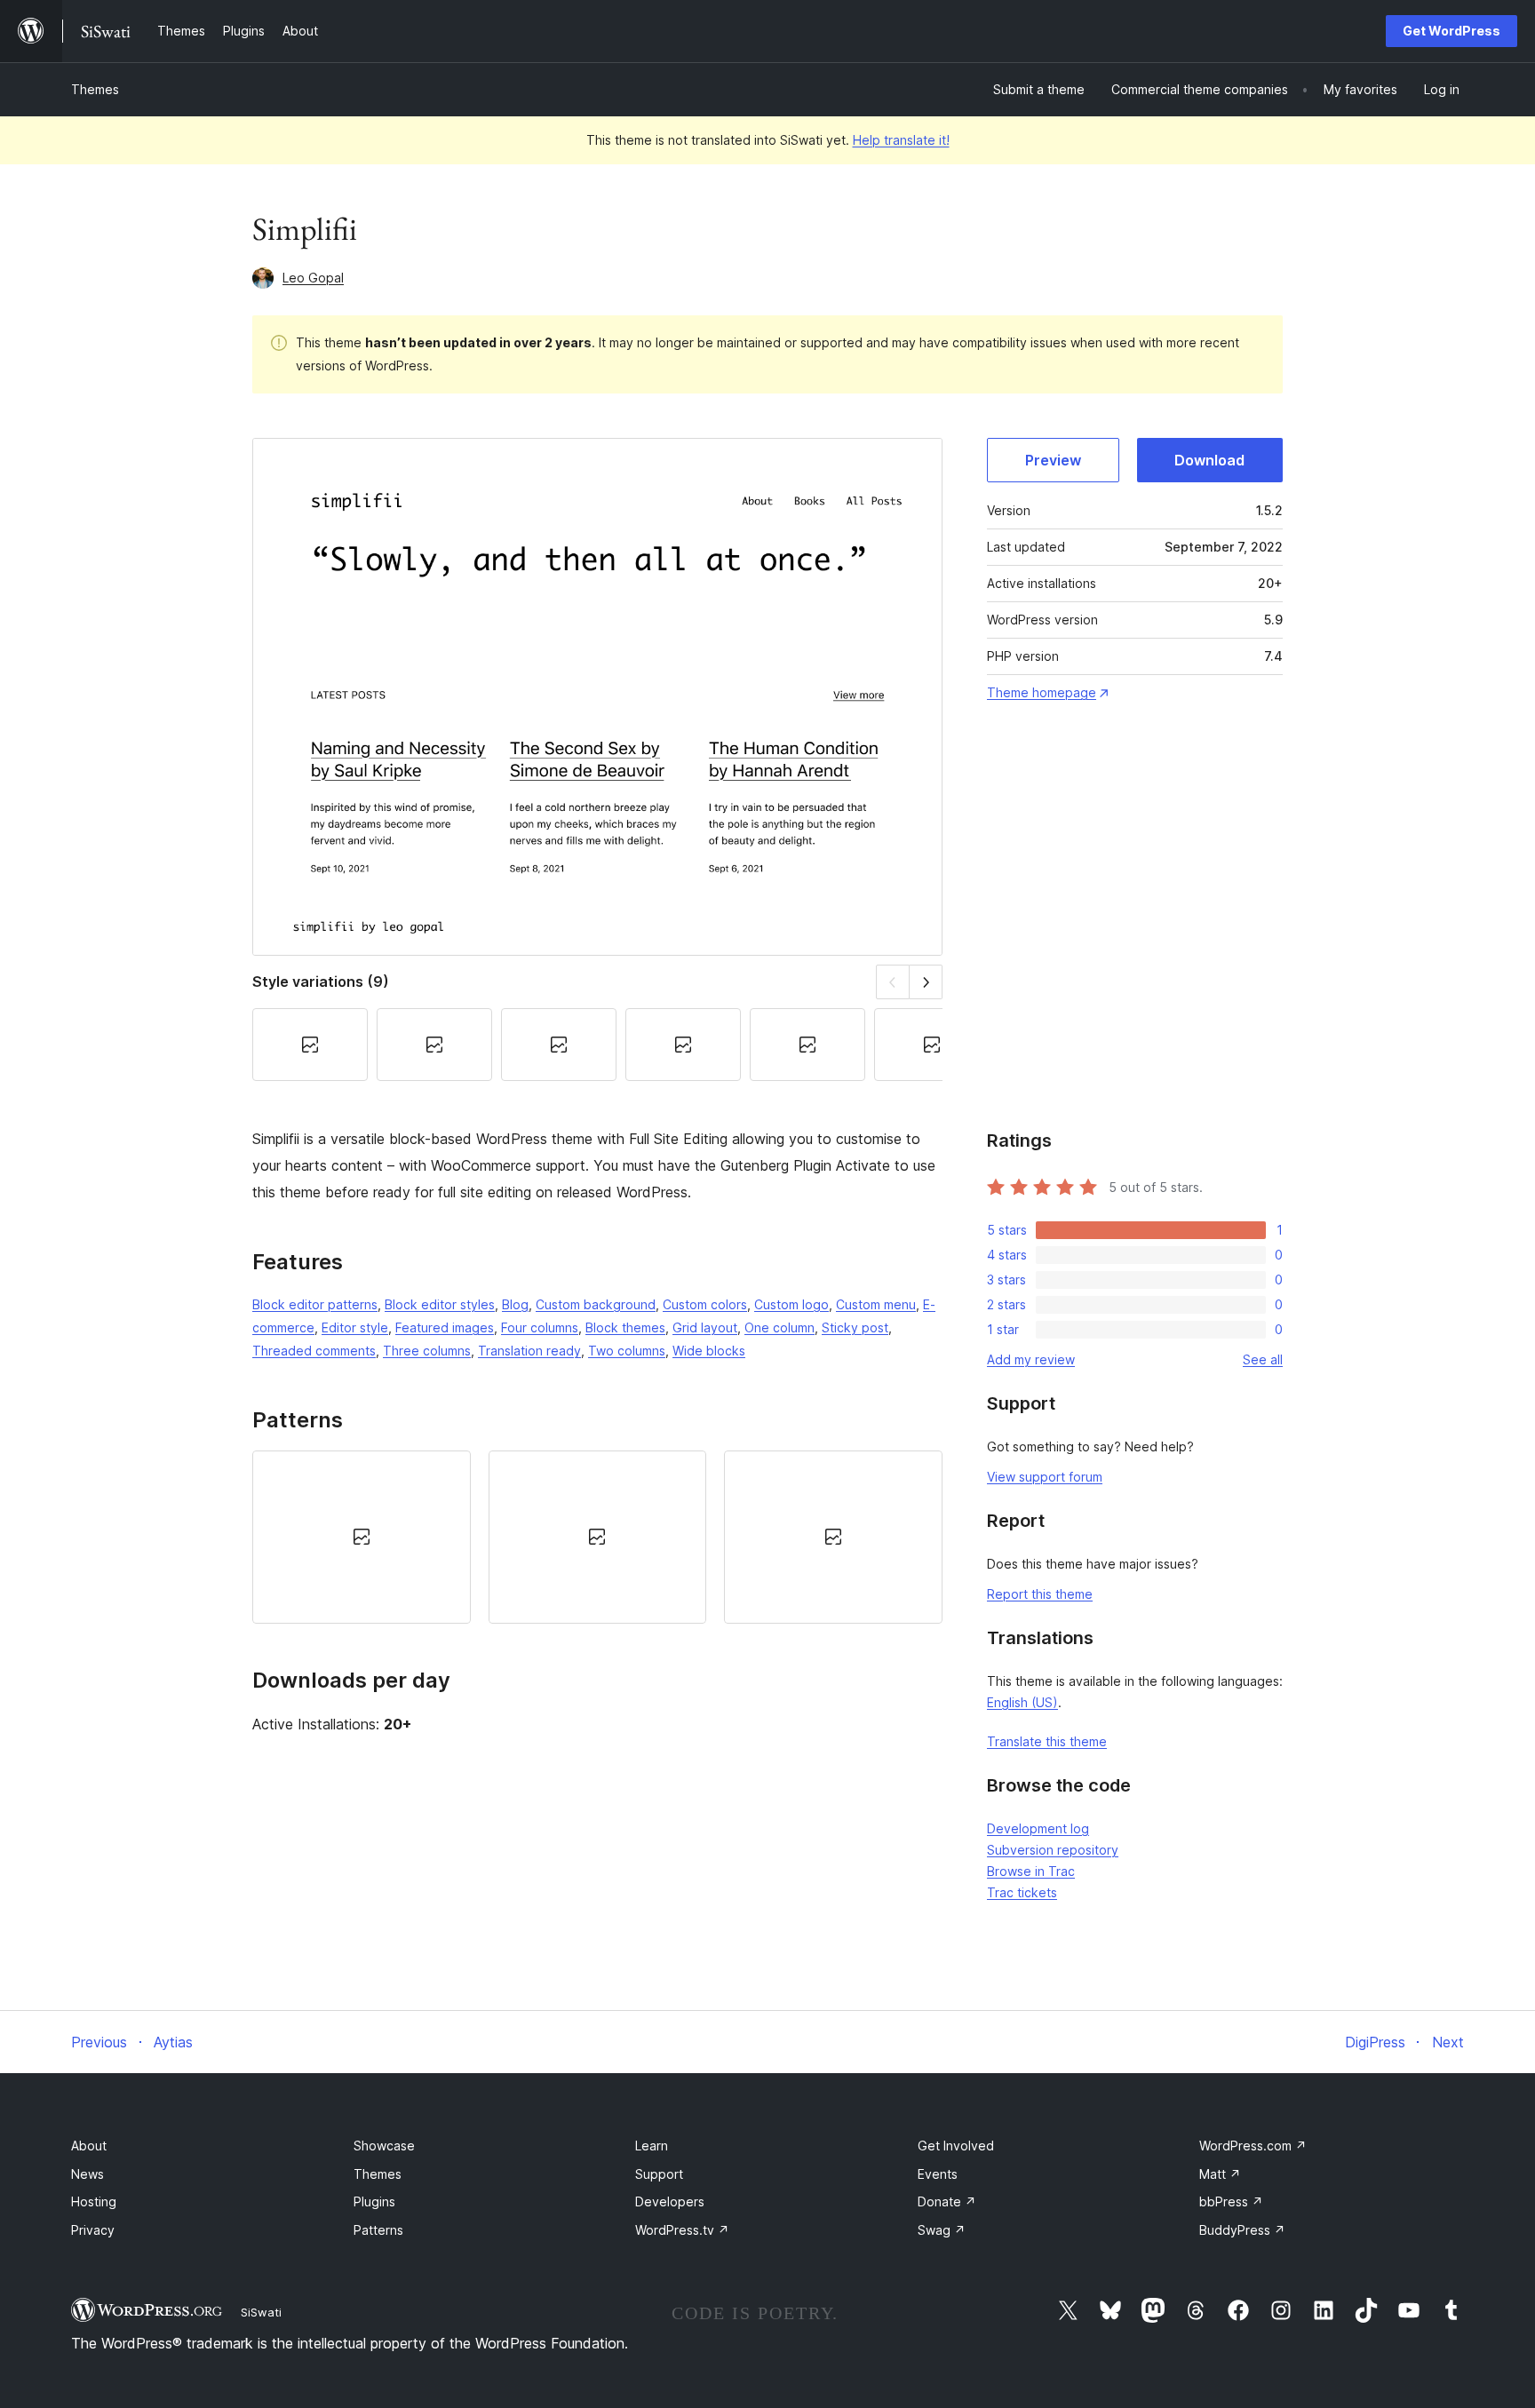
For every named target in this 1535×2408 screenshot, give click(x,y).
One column (779, 1327)
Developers (670, 2201)
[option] (362, 1537)
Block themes (625, 1327)
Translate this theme (1047, 1741)
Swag (942, 2230)
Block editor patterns (315, 1304)
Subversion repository (1053, 1850)
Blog (515, 1304)
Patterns (378, 2230)
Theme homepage (1042, 692)
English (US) (1022, 1702)
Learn (652, 2146)
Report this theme (1040, 1594)
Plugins (374, 2201)
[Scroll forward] (926, 982)
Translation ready (529, 1351)
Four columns (540, 1327)
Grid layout (705, 1327)
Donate (947, 2201)
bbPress (1231, 2201)
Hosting (94, 2201)
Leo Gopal (313, 278)
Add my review (1031, 1359)
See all (1263, 1359)
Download (1209, 460)
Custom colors (705, 1304)
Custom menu (876, 1304)
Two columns (627, 1351)
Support (659, 2174)
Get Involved (956, 2146)
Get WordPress (1451, 31)
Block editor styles (440, 1304)
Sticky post (855, 1327)
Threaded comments (314, 1351)
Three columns (427, 1351)
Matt (1220, 2174)
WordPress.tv (682, 2230)
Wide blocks (709, 1351)
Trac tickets (1022, 1892)
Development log (1038, 1828)
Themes (95, 89)
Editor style (355, 1327)
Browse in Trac (1031, 1871)
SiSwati (261, 2312)
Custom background (596, 1304)
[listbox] (597, 1537)
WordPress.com (1253, 2146)
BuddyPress (1242, 2230)
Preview (1053, 460)
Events (938, 2174)
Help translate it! (901, 140)
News (87, 2174)
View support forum (1045, 1477)
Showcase (384, 2146)
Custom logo (791, 1304)
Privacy (93, 2230)
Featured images (445, 1327)
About (89, 2146)
